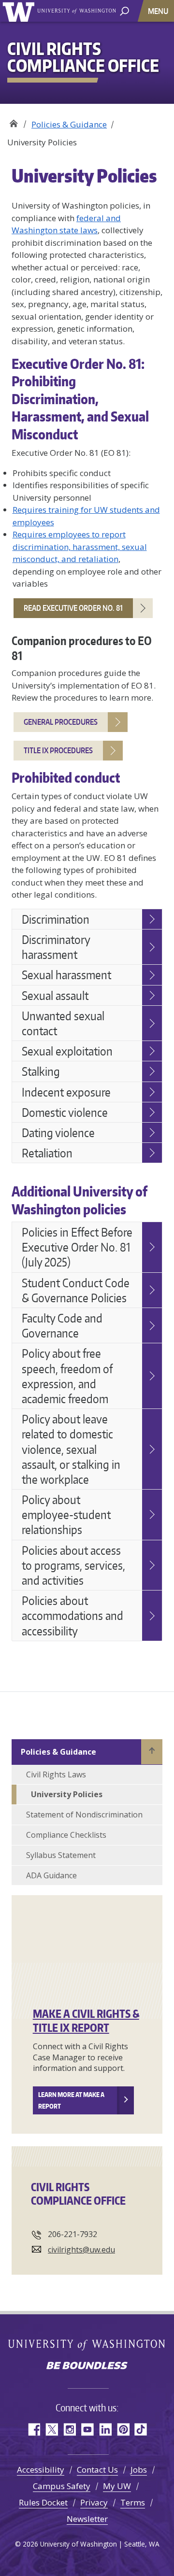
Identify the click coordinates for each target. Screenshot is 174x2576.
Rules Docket (43, 2502)
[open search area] (124, 10)
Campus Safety (62, 2486)
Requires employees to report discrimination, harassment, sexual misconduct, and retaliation (80, 547)
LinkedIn (105, 2429)
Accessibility (41, 2470)
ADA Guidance (51, 1875)
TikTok (141, 2429)
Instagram (69, 2429)
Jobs (139, 2470)
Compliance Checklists (66, 1835)
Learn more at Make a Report (71, 2100)
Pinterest (123, 2429)
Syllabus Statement (61, 1855)
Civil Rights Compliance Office (13, 121)
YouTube (87, 2429)
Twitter (51, 2429)
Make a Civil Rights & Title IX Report (86, 2020)
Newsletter (87, 2519)
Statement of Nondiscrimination (84, 1815)
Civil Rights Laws (56, 1774)
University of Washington (20, 11)
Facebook (34, 2429)
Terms (133, 2502)
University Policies (67, 1794)
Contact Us (97, 2470)
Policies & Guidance (69, 124)
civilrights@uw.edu (81, 2250)
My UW (117, 2486)
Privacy (94, 2502)
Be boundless (87, 2366)
